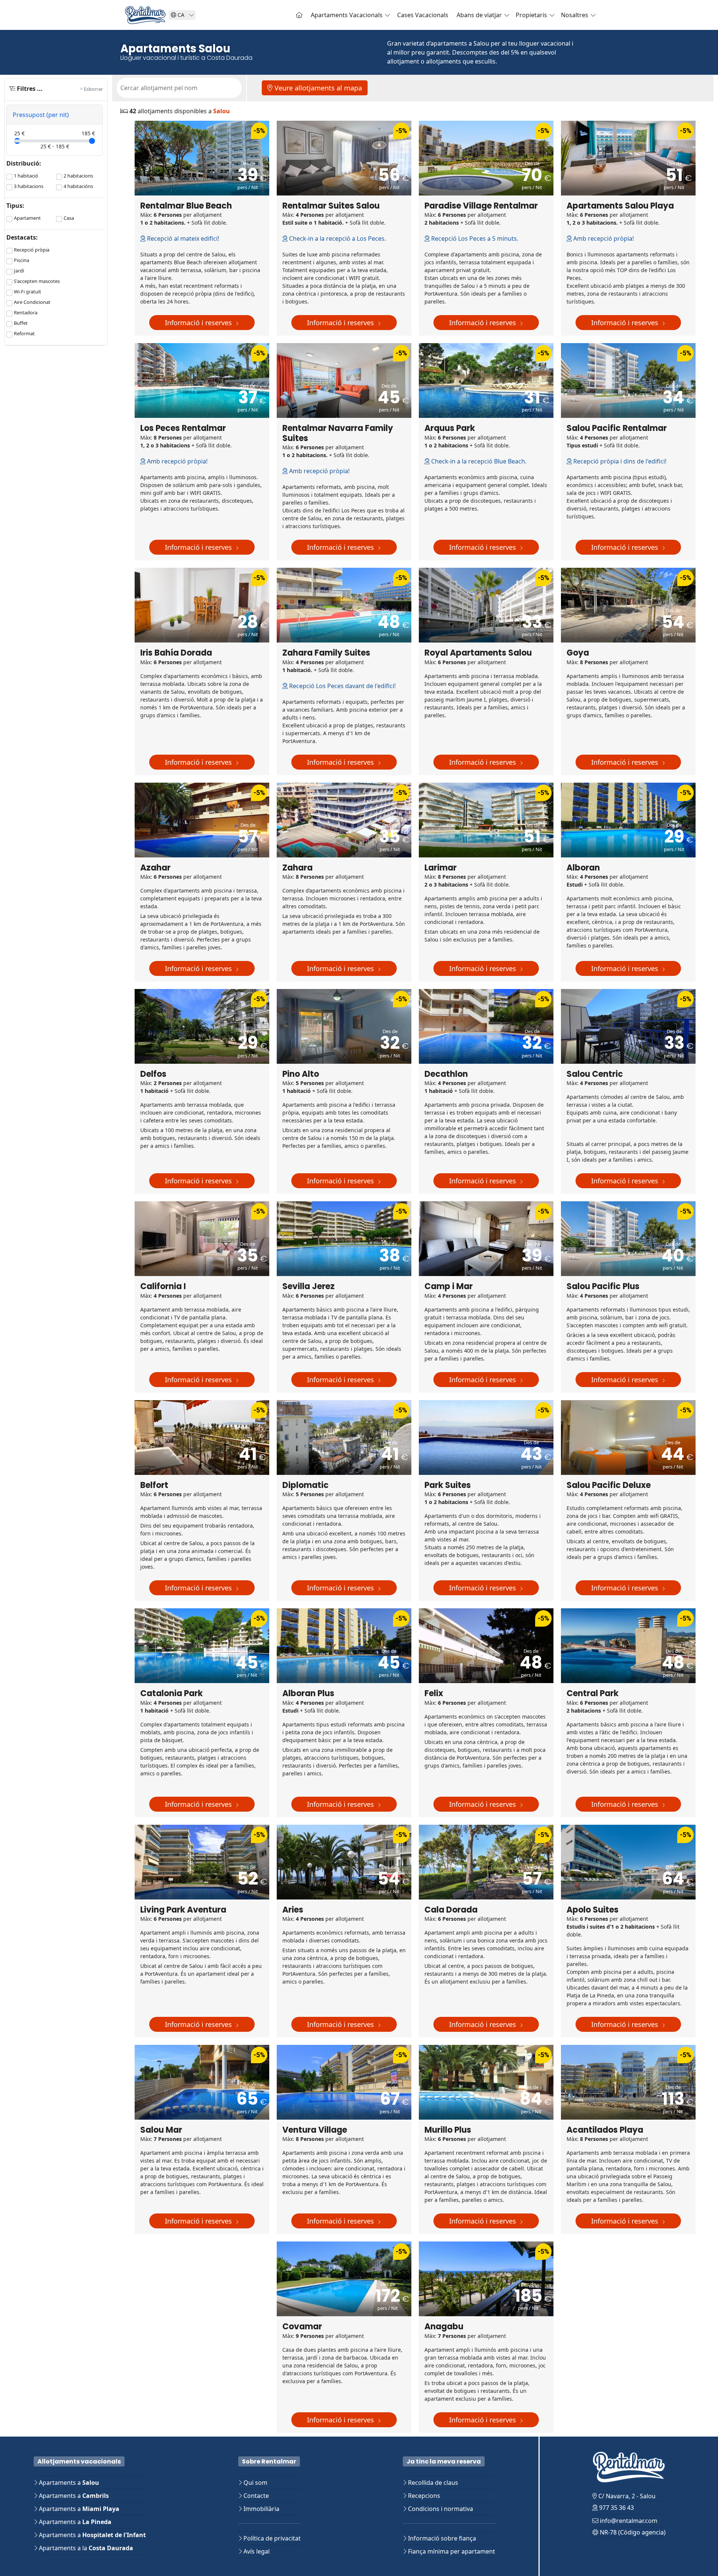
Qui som (255, 2483)
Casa (69, 218)
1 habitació (26, 176)
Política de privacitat (271, 2538)
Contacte (255, 2496)
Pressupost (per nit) (41, 115)
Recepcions (423, 2496)
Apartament (27, 218)
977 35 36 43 (616, 2508)
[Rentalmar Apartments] (299, 15)
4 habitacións (78, 186)
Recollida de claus (432, 2483)
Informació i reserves (199, 323)
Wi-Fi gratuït (27, 292)
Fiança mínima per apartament (451, 2551)
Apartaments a (68, 2483)
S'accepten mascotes (37, 281)
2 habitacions (78, 176)
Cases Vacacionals (423, 15)
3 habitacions (29, 186)
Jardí (19, 271)
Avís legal (256, 2551)
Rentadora (26, 312)
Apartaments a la (85, 2548)
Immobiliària (261, 2509)
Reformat (24, 333)
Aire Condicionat (32, 302)
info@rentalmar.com (628, 2521)
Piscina (22, 260)
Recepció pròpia (32, 250)
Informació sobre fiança (441, 2538)
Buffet (21, 323)
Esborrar (93, 89)
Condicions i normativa (440, 2509)
